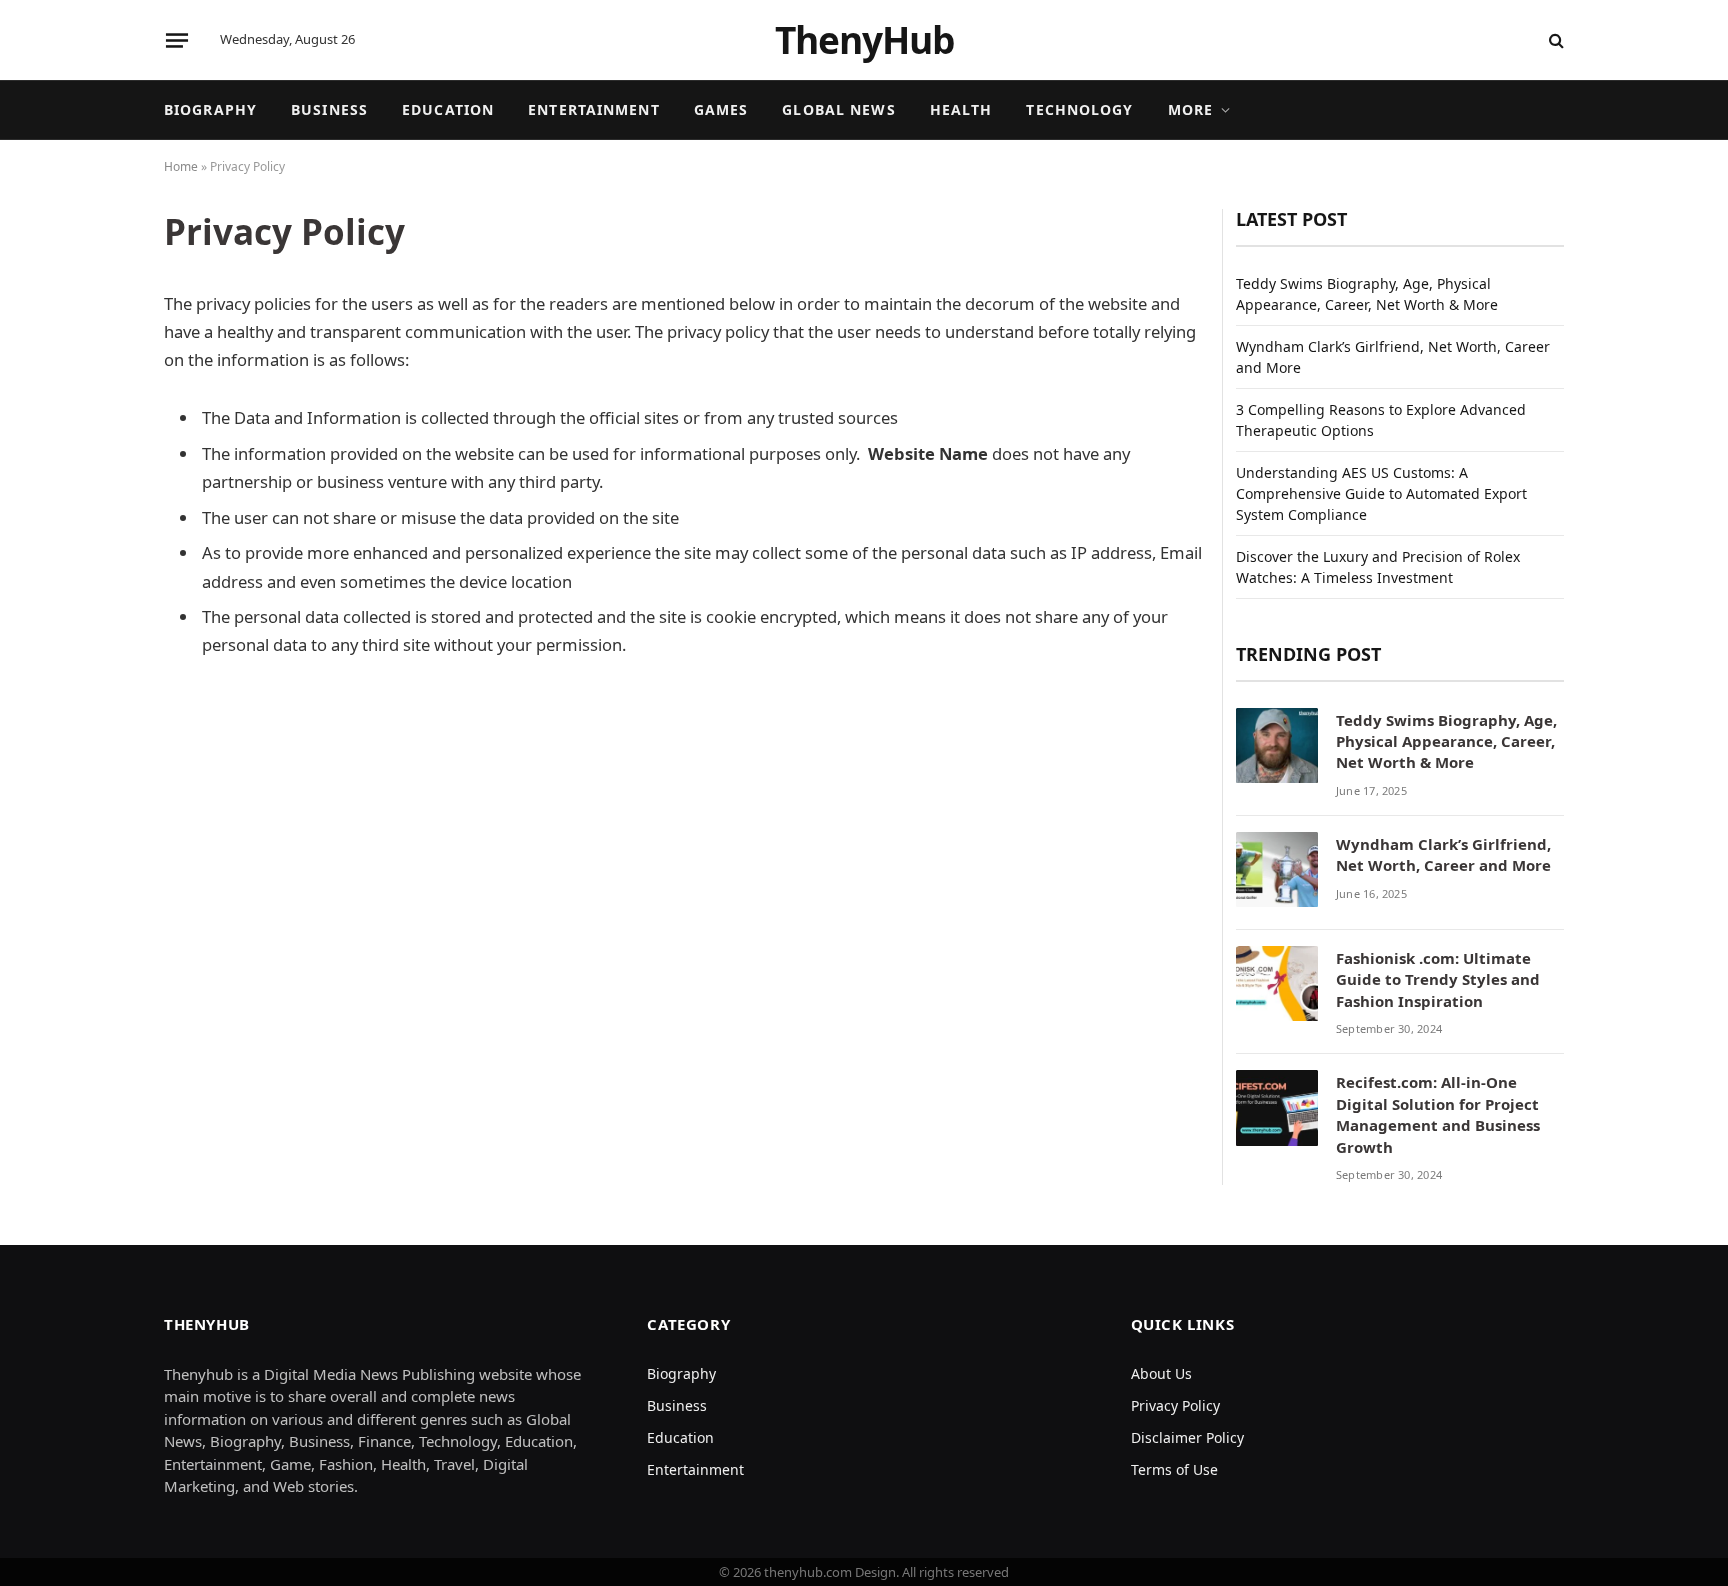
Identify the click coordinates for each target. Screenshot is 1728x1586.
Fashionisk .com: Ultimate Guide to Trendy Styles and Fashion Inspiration (1438, 979)
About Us (1161, 1373)
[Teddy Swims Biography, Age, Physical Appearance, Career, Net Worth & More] (1277, 749)
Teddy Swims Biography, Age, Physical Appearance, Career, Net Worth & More (1446, 741)
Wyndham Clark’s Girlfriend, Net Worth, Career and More (1443, 854)
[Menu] (177, 40)
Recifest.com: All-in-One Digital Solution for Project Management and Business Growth (1438, 1114)
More (1190, 109)
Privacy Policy (1175, 1405)
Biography (210, 109)
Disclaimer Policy (1187, 1437)
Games (721, 109)
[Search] (1554, 40)
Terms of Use (1174, 1469)
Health (961, 109)
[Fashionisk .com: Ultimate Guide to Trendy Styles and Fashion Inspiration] (1277, 987)
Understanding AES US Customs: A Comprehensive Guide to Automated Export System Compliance (1381, 493)
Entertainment (594, 109)
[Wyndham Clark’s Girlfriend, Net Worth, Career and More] (1277, 873)
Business (329, 109)
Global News (838, 109)
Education (448, 109)
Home (181, 166)
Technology (1079, 109)
